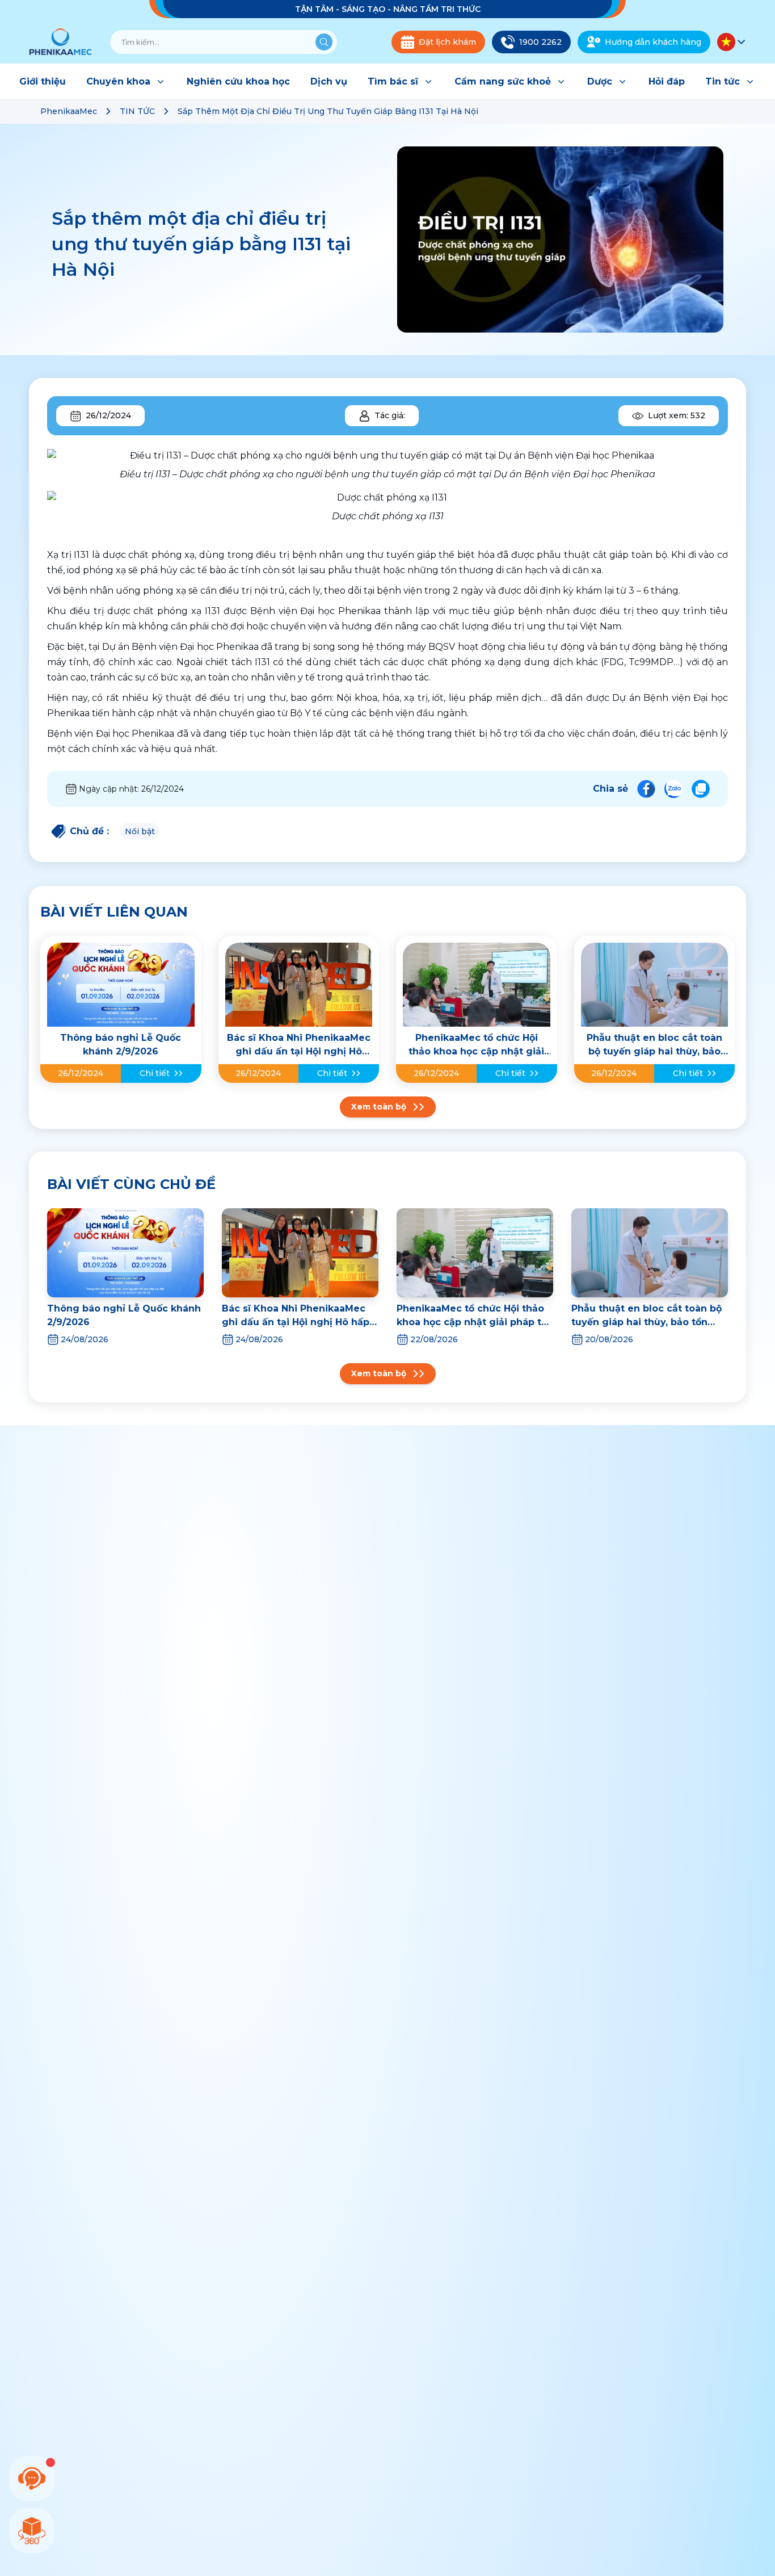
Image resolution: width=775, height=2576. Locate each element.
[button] (732, 42)
